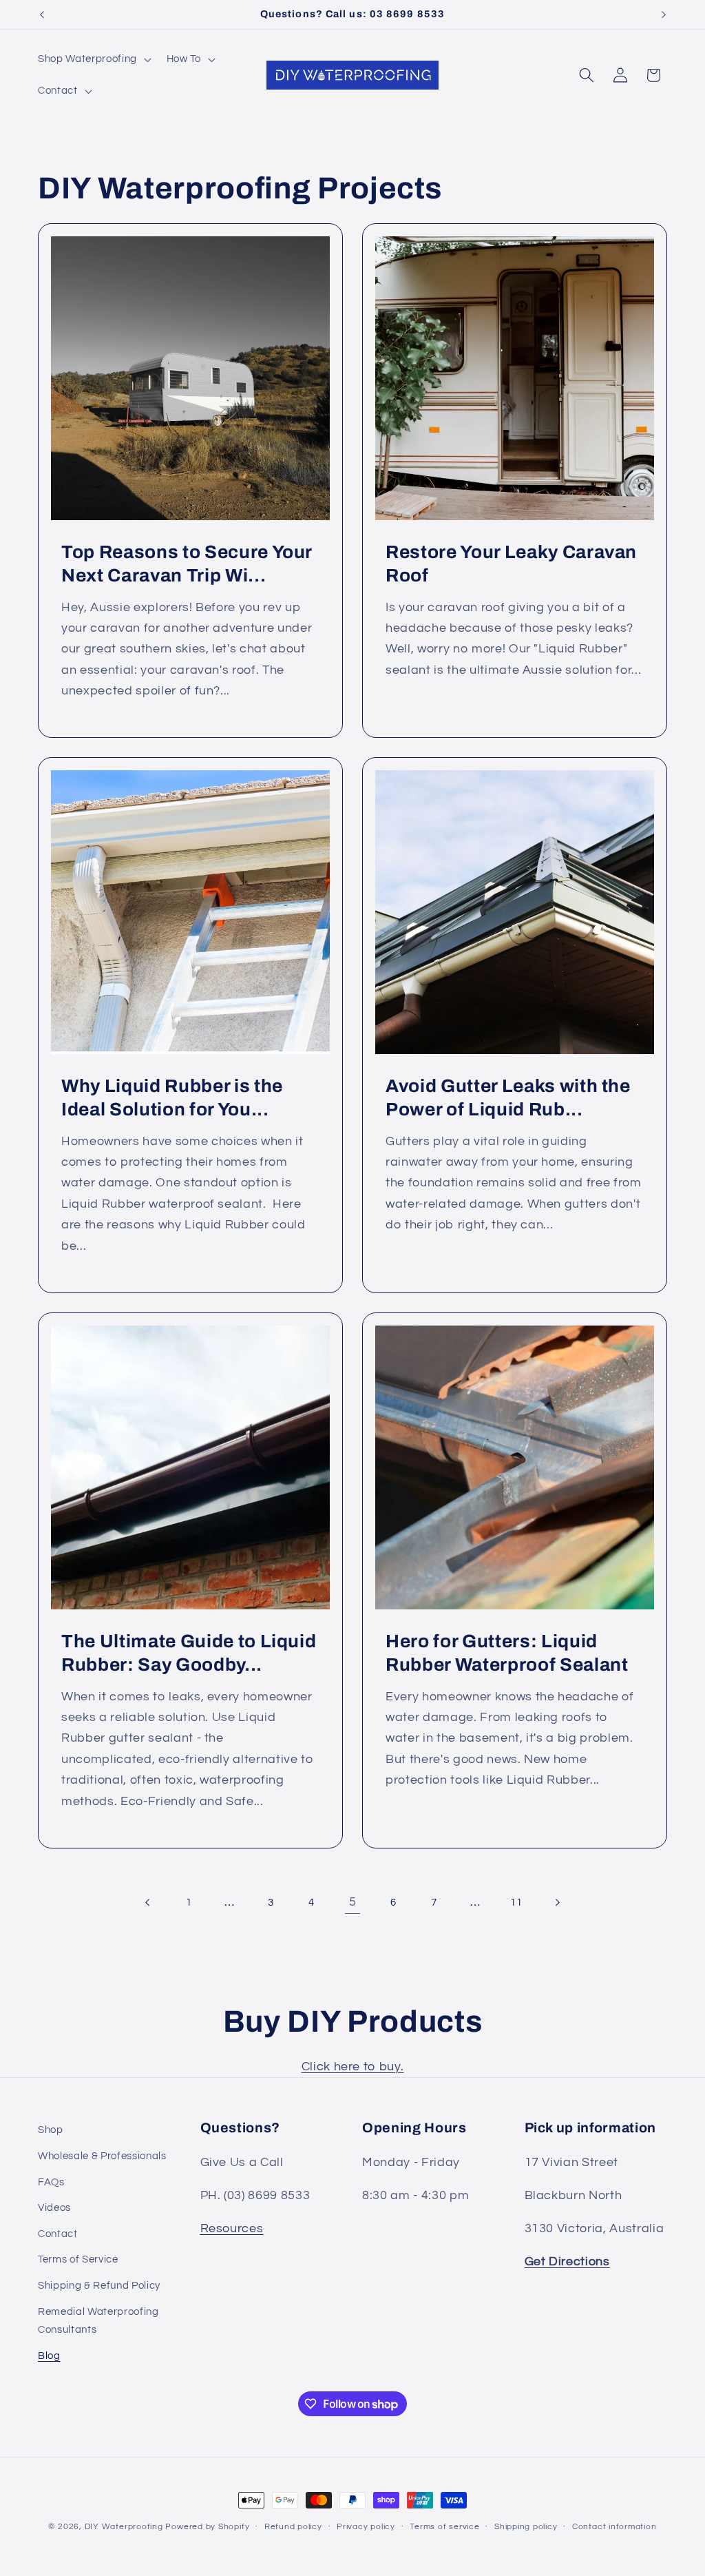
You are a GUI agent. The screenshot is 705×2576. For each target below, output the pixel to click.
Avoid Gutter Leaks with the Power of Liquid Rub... (508, 1098)
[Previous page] (148, 1902)
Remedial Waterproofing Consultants (98, 2321)
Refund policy (293, 2527)
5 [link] (353, 1902)
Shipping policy (526, 2527)
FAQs (51, 2182)
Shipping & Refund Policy (99, 2285)
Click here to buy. (353, 2067)
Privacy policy (366, 2527)
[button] (93, 59)
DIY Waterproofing (124, 2527)
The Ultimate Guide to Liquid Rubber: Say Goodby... (189, 1652)
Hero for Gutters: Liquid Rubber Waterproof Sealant (507, 1652)
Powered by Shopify (207, 2527)
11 (516, 1902)
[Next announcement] (664, 14)
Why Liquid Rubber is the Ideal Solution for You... (172, 1098)
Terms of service (444, 2527)
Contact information (614, 2527)
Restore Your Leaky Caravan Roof (511, 564)
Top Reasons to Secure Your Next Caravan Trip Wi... (187, 564)
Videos (54, 2207)
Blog (49, 2356)
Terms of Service (78, 2259)
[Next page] (557, 1902)
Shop (51, 2130)
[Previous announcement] (42, 14)
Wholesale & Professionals (102, 2156)
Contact (58, 2234)
